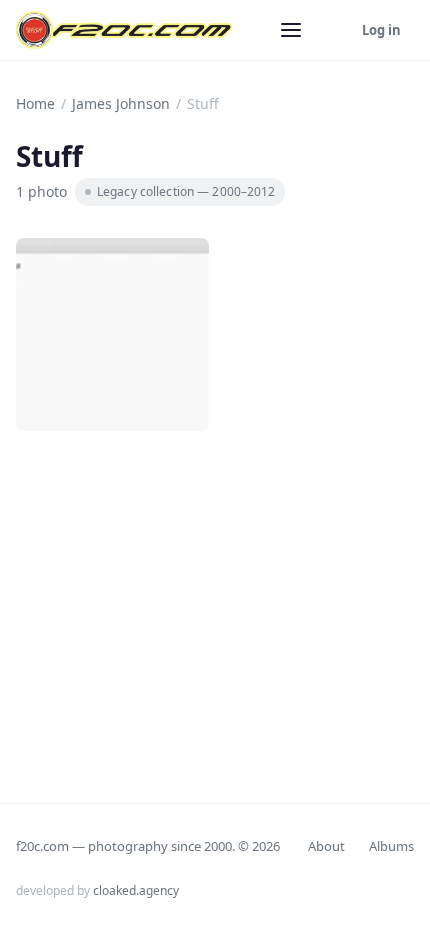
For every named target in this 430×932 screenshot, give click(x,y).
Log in (381, 30)
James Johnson (121, 103)
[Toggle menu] (291, 30)
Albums (391, 846)
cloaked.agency (136, 890)
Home (35, 103)
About (326, 846)
